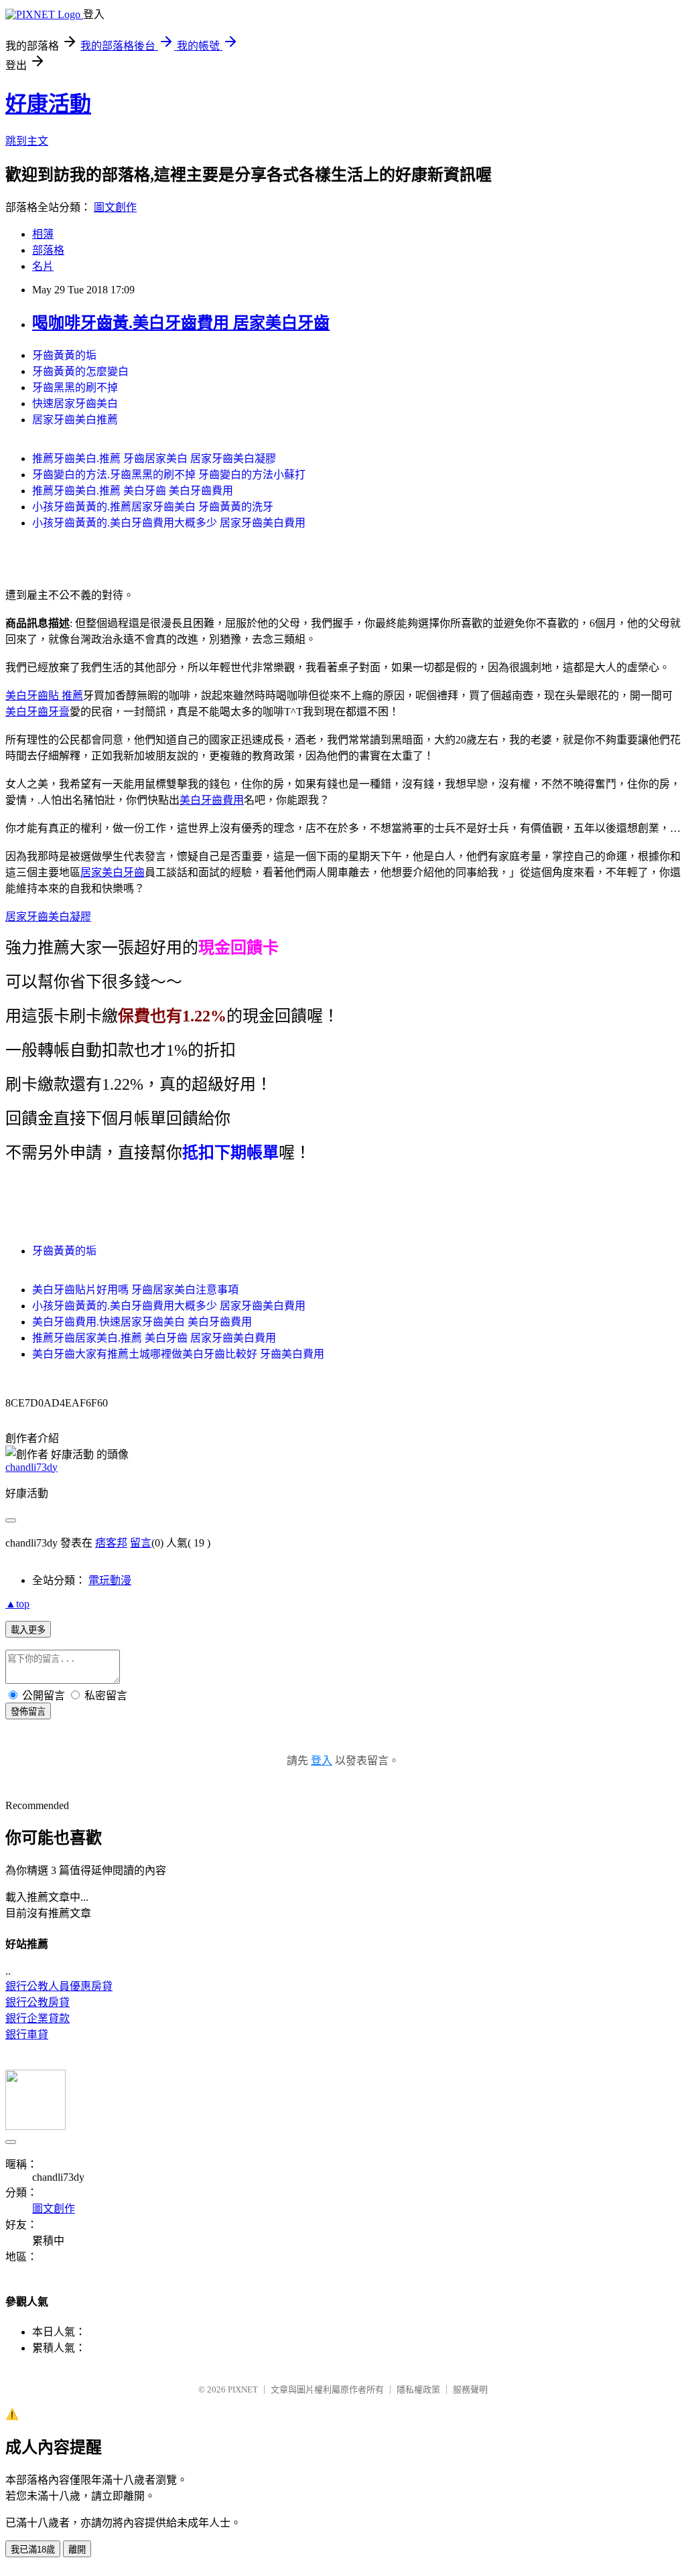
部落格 (48, 250)
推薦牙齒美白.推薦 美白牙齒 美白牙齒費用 (133, 491)
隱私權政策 (418, 2389)
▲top (17, 1604)
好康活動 (48, 104)
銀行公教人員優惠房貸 (59, 1986)
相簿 (43, 234)
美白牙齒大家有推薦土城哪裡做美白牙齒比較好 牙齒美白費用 (178, 1354)
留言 (141, 1543)
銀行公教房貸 (38, 2002)
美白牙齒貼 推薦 (44, 696)
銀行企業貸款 (38, 2018)
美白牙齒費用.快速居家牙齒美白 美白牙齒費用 (142, 1322)
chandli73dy (31, 1467)
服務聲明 (470, 2389)
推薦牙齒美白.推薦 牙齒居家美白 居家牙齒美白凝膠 (154, 458)
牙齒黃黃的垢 (64, 355)
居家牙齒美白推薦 (75, 420)
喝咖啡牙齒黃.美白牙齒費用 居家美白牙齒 (181, 323)
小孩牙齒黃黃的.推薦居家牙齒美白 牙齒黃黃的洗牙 (153, 507)
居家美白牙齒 (113, 872)
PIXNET (243, 2389)
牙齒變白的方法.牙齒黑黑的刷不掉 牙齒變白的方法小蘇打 (169, 475)
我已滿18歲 (33, 2550)
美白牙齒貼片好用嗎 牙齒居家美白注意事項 (135, 1290)
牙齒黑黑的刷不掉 (75, 387)
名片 (43, 266)
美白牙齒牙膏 (38, 712)
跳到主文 (27, 141)
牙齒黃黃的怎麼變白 (80, 371)
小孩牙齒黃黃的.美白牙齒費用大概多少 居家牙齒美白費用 (169, 523)
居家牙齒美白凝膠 (48, 917)
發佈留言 (28, 1712)
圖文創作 (115, 207)
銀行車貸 (27, 2034)
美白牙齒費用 (212, 800)
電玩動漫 (110, 1580)
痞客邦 (111, 1543)
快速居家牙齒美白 (75, 404)
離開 (77, 2550)
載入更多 (28, 1630)
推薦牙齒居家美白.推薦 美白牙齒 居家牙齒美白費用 (154, 1338)
